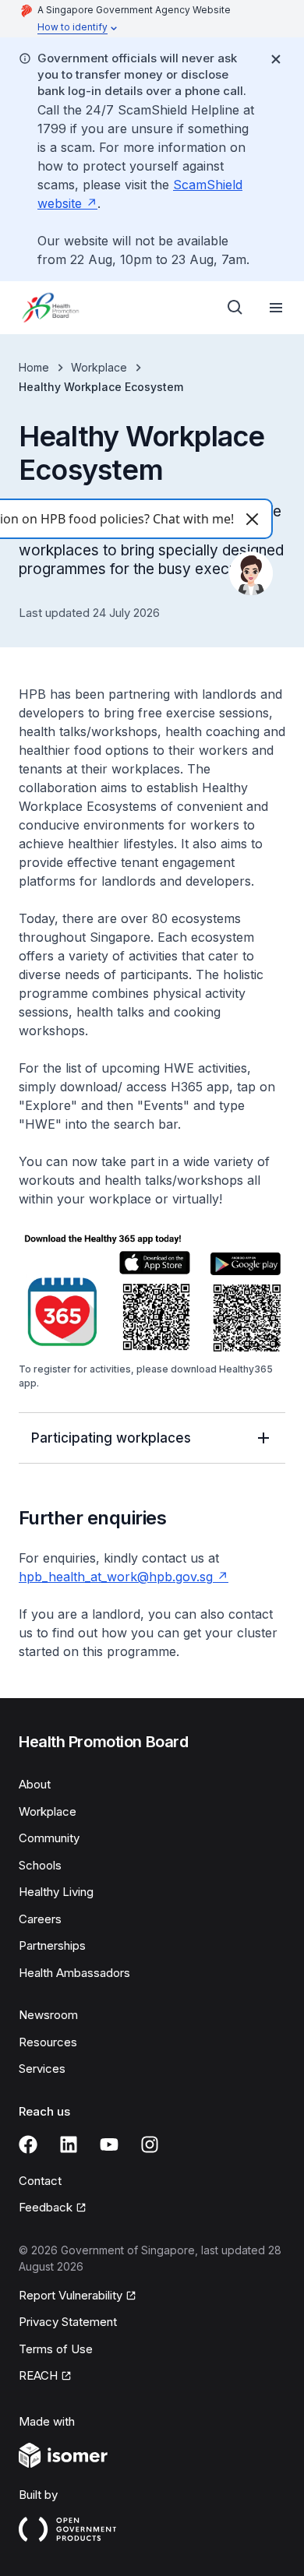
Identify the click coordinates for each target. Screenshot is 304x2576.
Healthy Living (56, 1892)
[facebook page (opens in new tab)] (28, 2144)
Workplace (99, 367)
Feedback (53, 2208)
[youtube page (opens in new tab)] (109, 2144)
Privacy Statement (68, 2322)
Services (42, 2069)
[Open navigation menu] (276, 308)
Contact (40, 2181)
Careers (40, 1919)
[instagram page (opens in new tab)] (150, 2144)
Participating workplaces (111, 1438)
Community (49, 1838)
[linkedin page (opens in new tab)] (69, 2144)
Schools (40, 1865)
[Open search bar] (235, 308)
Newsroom (48, 2015)
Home (34, 367)
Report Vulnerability (71, 2296)
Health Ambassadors (74, 1973)
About (35, 1784)
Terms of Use (56, 2349)
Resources (48, 2042)
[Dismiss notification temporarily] (276, 59)
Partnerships (52, 1945)
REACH (45, 2377)
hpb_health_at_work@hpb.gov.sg (124, 1577)
